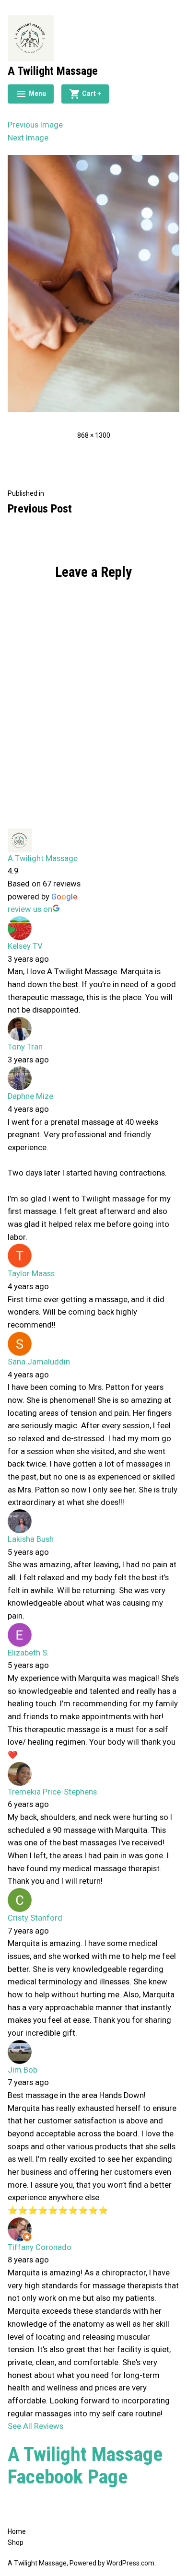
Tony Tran (25, 1047)
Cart (95, 92)
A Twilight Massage (53, 71)
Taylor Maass (31, 1274)
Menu (31, 95)
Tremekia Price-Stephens (52, 1792)
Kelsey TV (25, 946)
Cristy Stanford (35, 1918)
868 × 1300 (94, 435)
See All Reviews (35, 2426)
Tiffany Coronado (40, 2247)
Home (17, 2531)
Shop (16, 2542)
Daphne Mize (30, 1096)
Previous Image (35, 125)
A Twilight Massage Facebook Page (85, 2465)
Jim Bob (23, 2070)
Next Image (28, 138)
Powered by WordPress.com (112, 2563)
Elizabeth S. (28, 1653)
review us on (30, 909)
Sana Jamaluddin (39, 1362)
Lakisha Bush (31, 1539)
